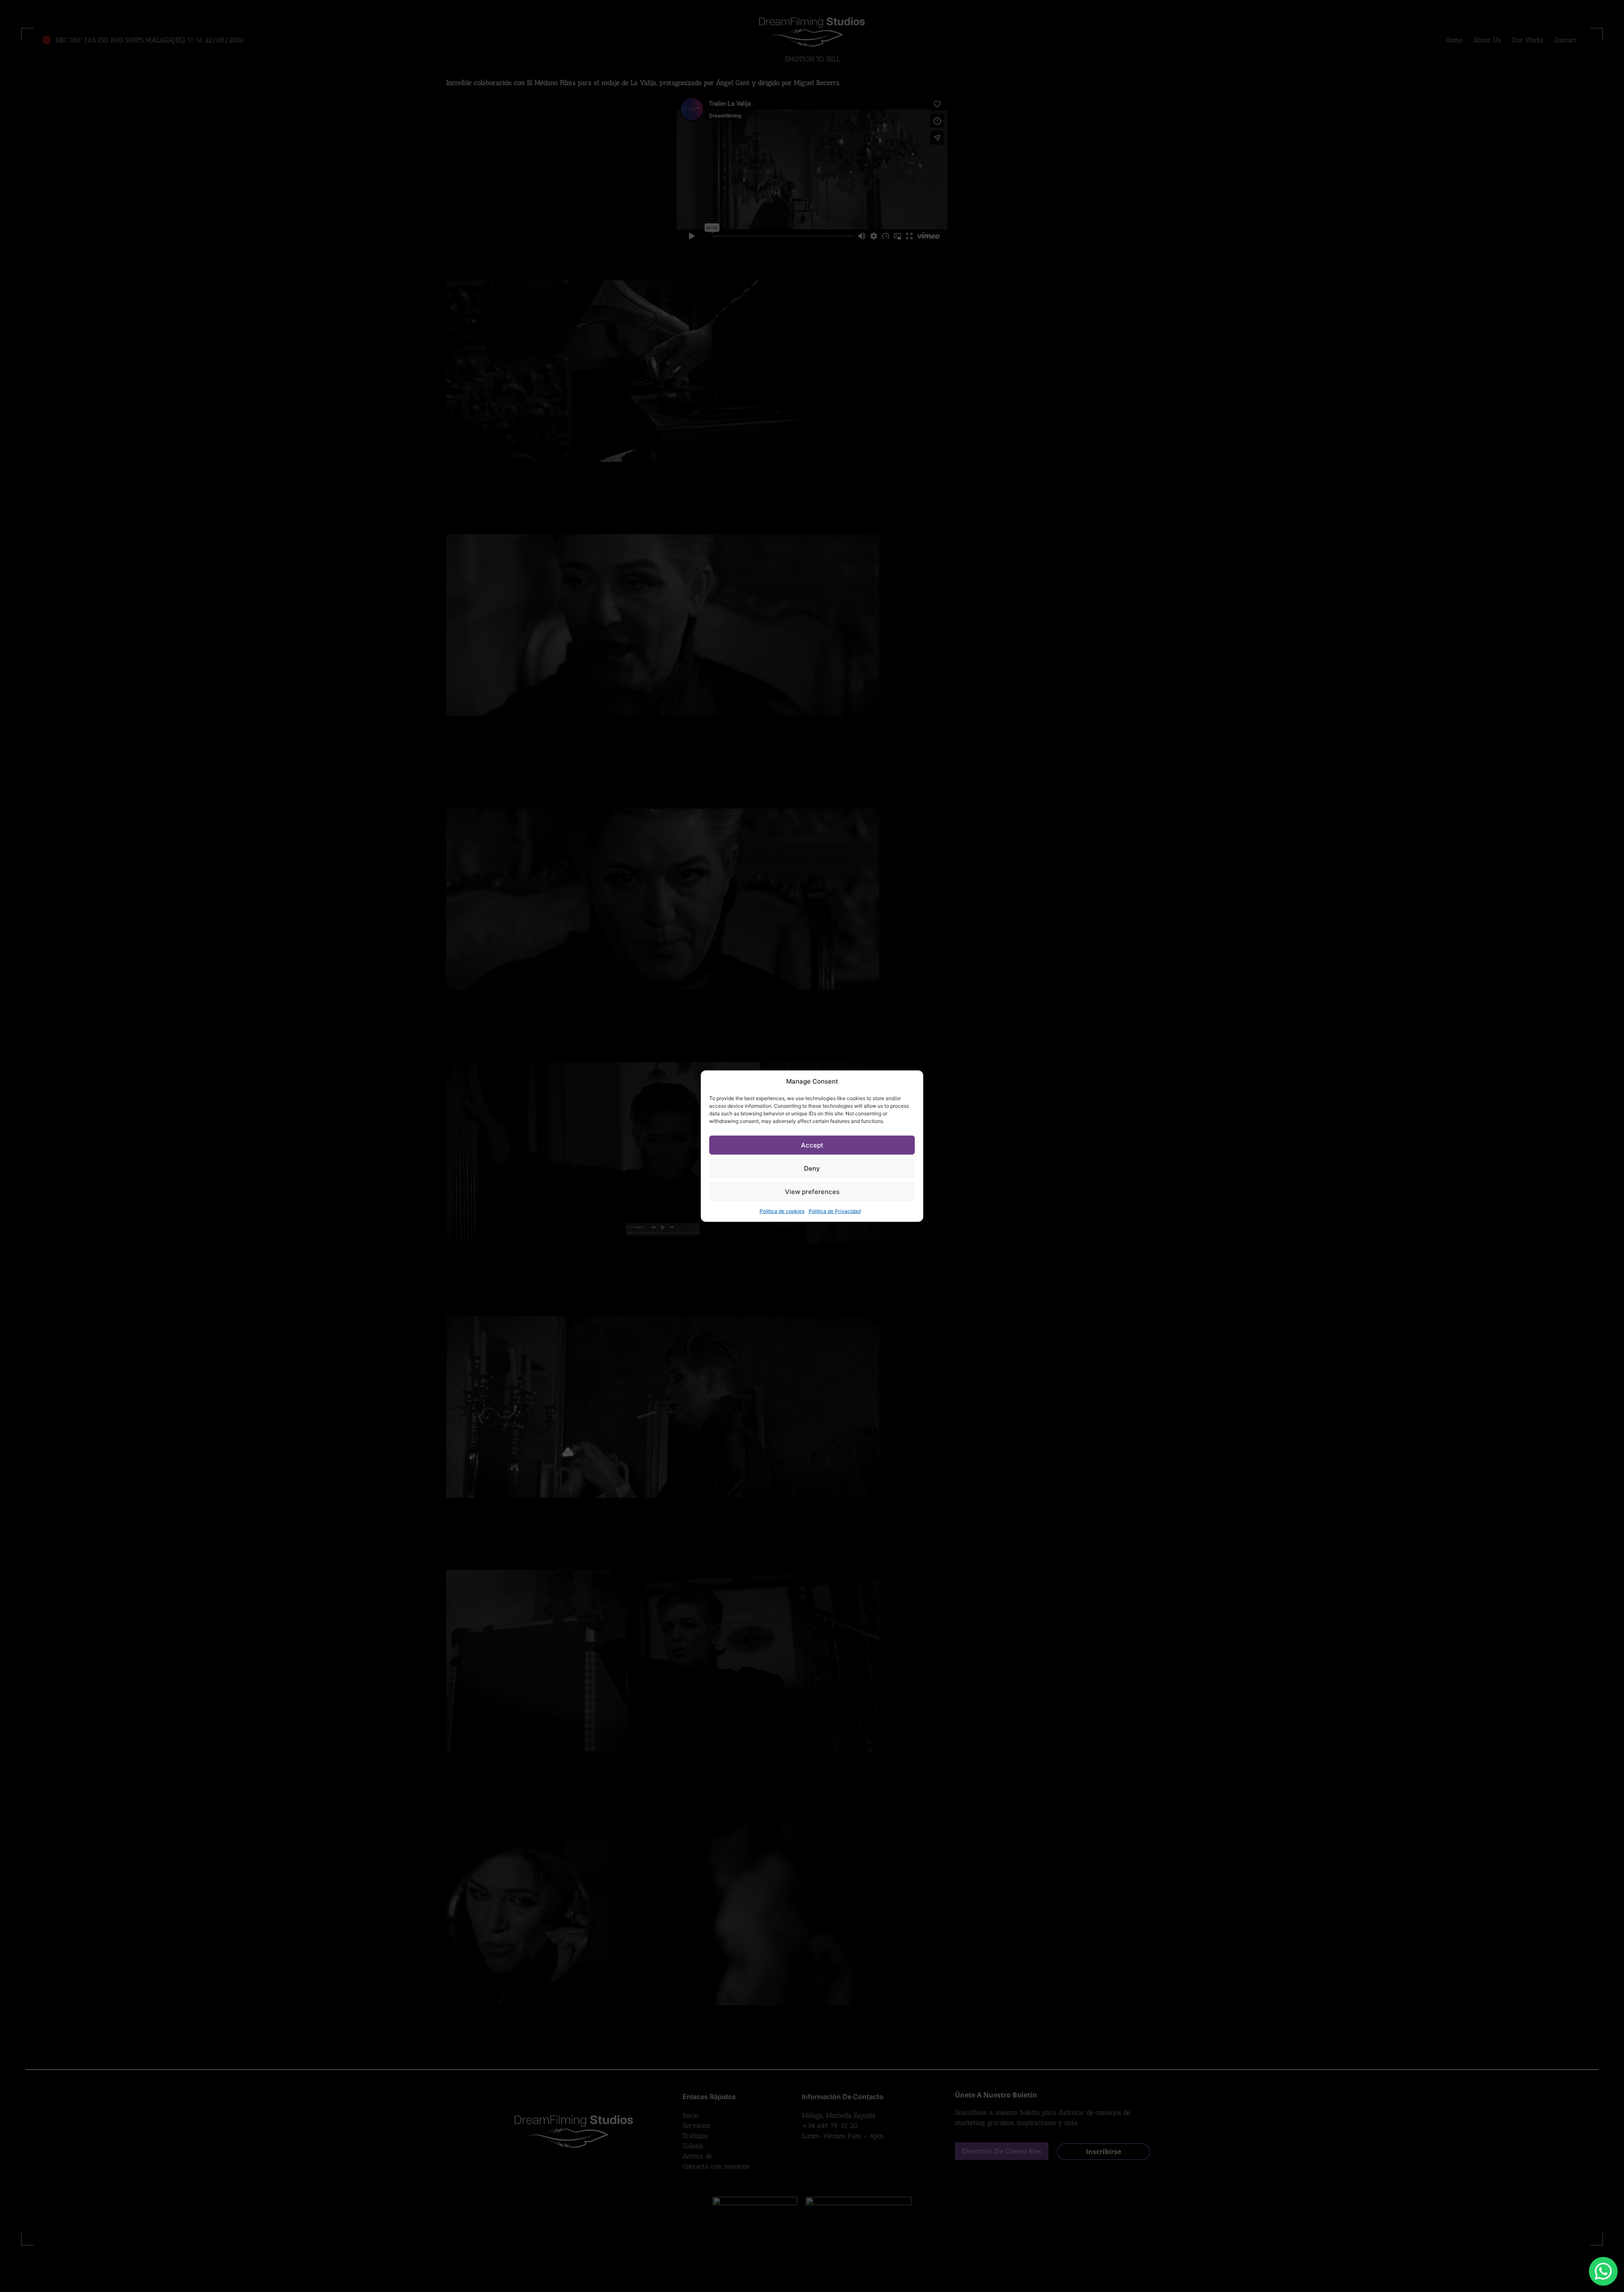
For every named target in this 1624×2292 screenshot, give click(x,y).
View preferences (812, 1191)
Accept (812, 1145)
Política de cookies (782, 1211)
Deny (812, 1168)
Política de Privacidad (835, 1211)
